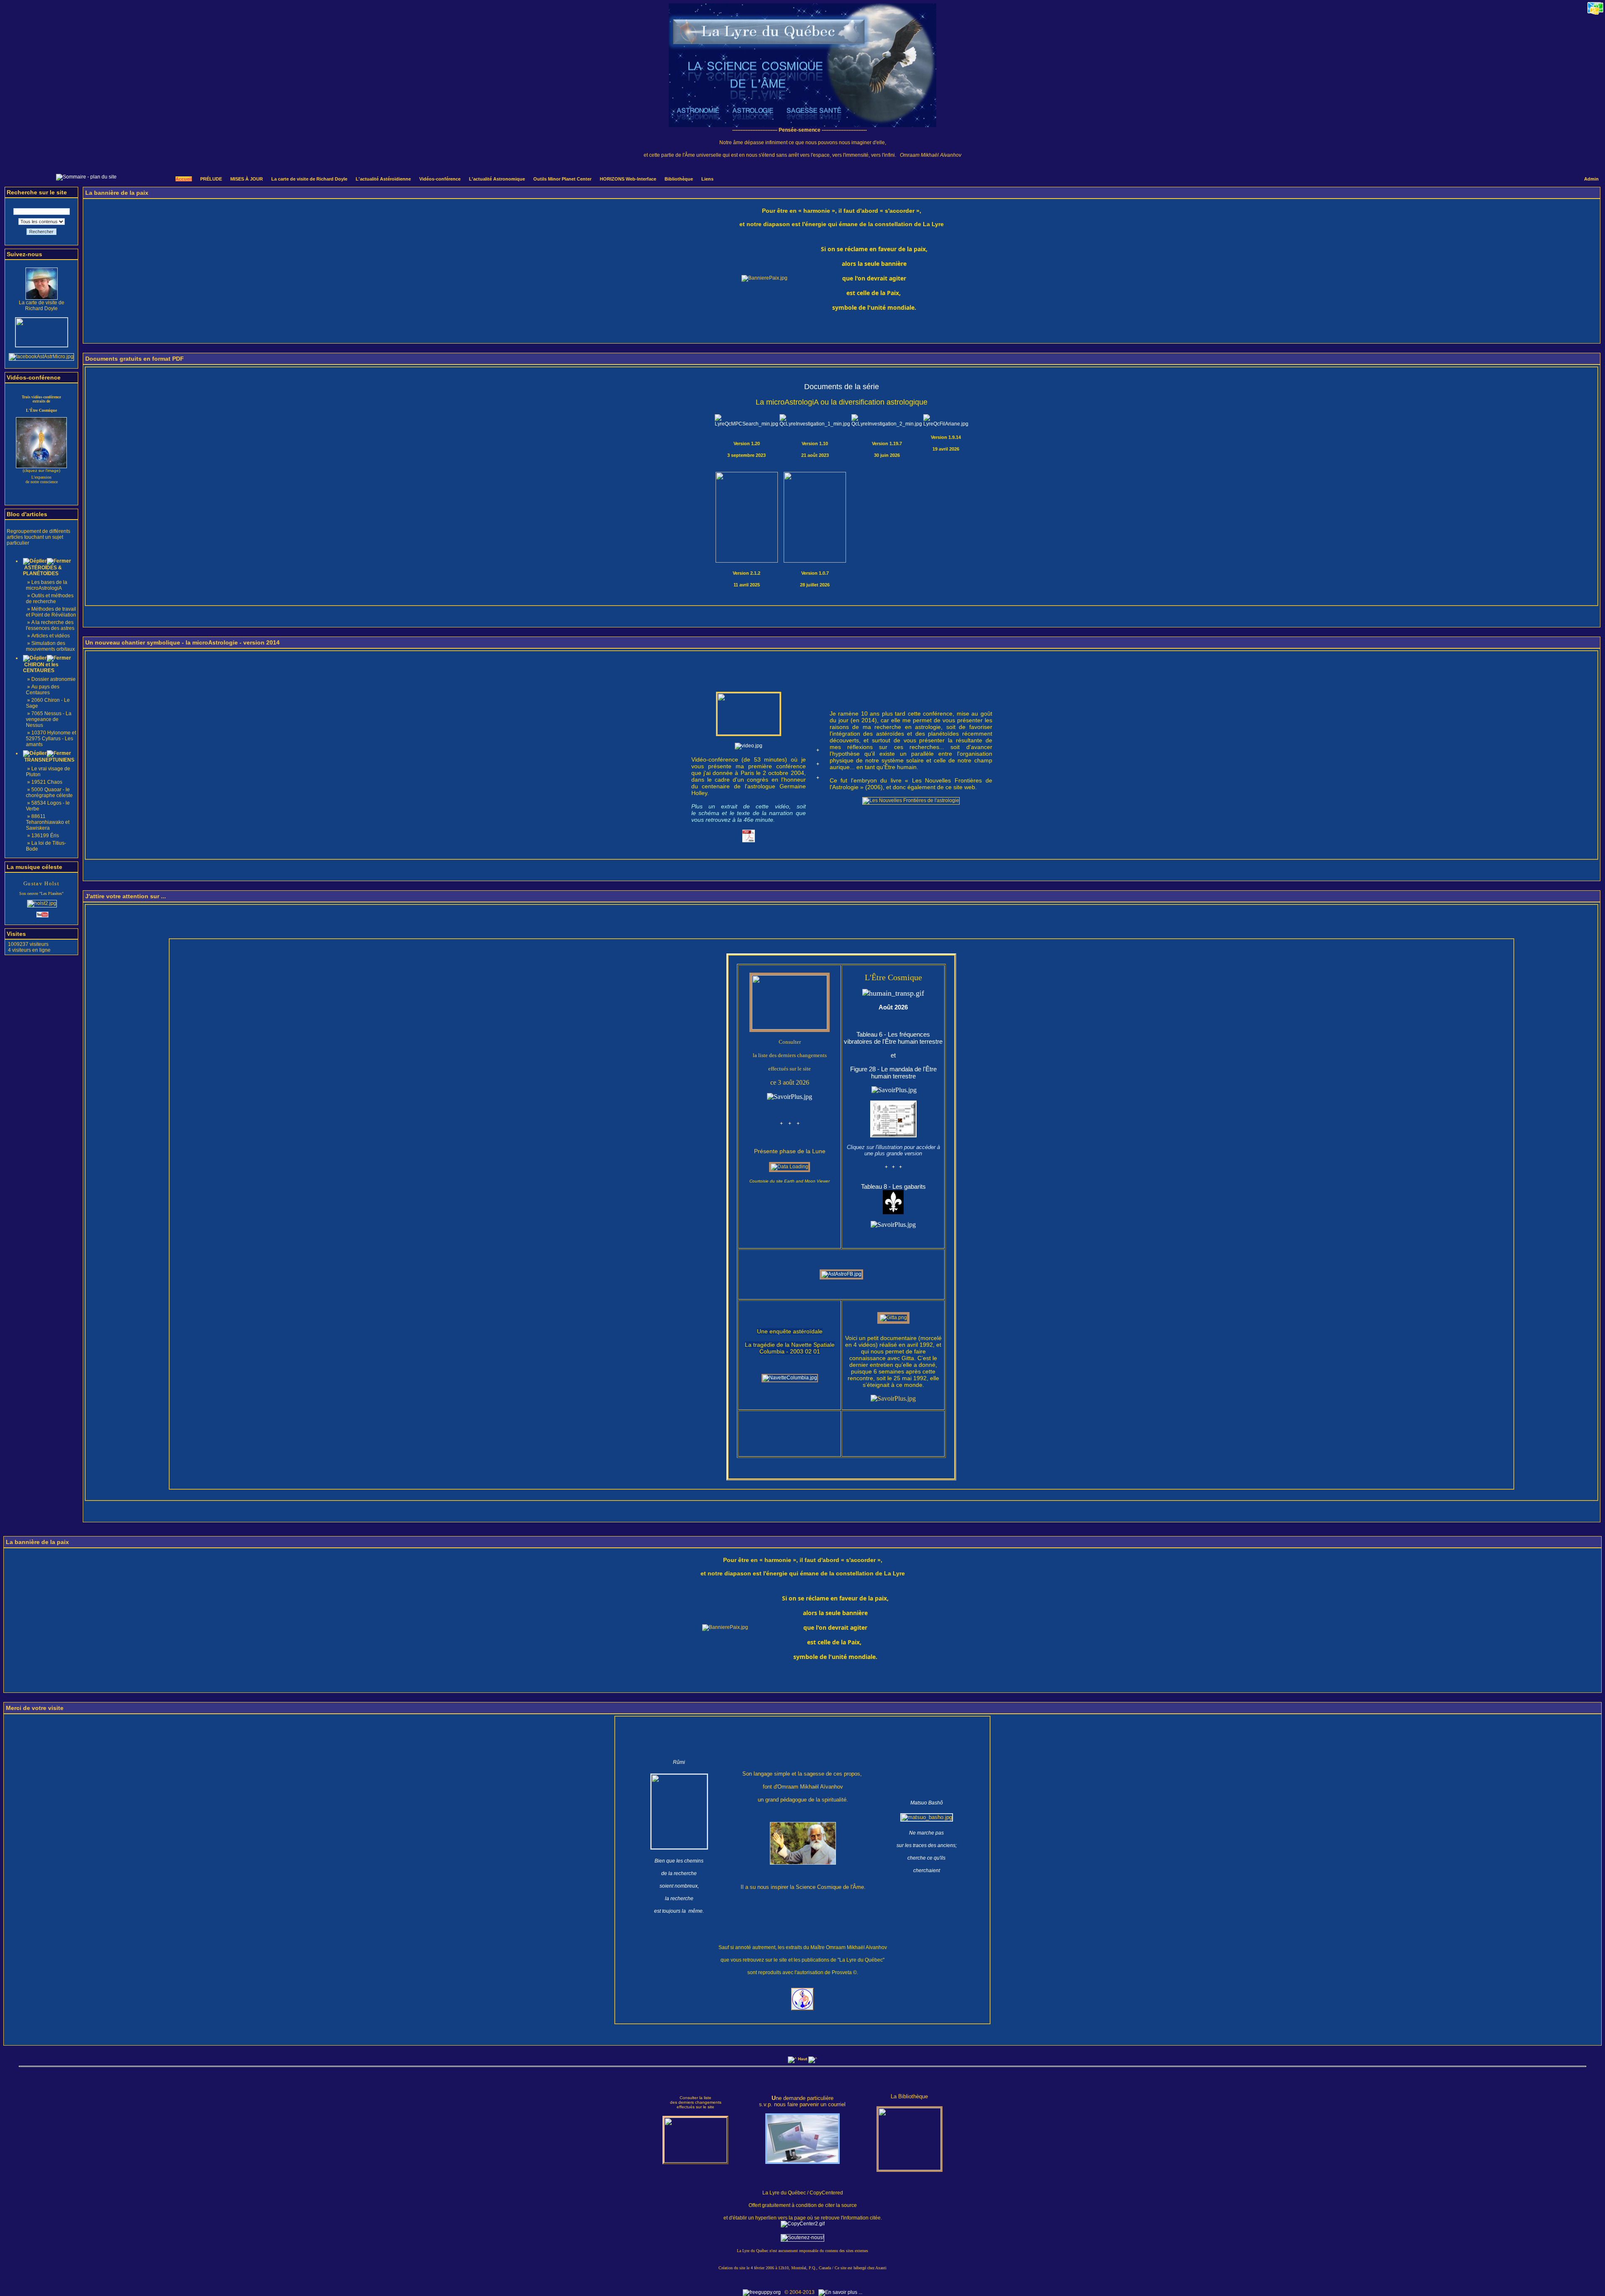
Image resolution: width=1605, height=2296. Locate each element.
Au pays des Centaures (43, 690)
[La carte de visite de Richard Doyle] (42, 298)
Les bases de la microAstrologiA (47, 585)
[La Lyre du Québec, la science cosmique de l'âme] (802, 125)
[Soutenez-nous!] (802, 2237)
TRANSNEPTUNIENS (49, 760)
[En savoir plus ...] (841, 2292)
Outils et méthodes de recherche (50, 599)
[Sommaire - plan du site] (86, 177)
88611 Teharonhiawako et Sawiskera (48, 822)
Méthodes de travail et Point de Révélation (51, 612)
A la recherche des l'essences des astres (50, 625)
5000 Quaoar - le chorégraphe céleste (49, 793)
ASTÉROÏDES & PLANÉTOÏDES (42, 571)
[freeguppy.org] (762, 2292)
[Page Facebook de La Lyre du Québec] (42, 345)
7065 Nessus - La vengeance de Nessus (49, 719)
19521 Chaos (47, 782)
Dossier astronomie (53, 679)
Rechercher (41, 232)
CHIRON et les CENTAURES (41, 668)
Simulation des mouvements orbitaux (50, 646)
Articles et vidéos (51, 636)
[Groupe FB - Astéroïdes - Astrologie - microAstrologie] (41, 357)
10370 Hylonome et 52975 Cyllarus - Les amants (51, 739)
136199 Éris (45, 836)
